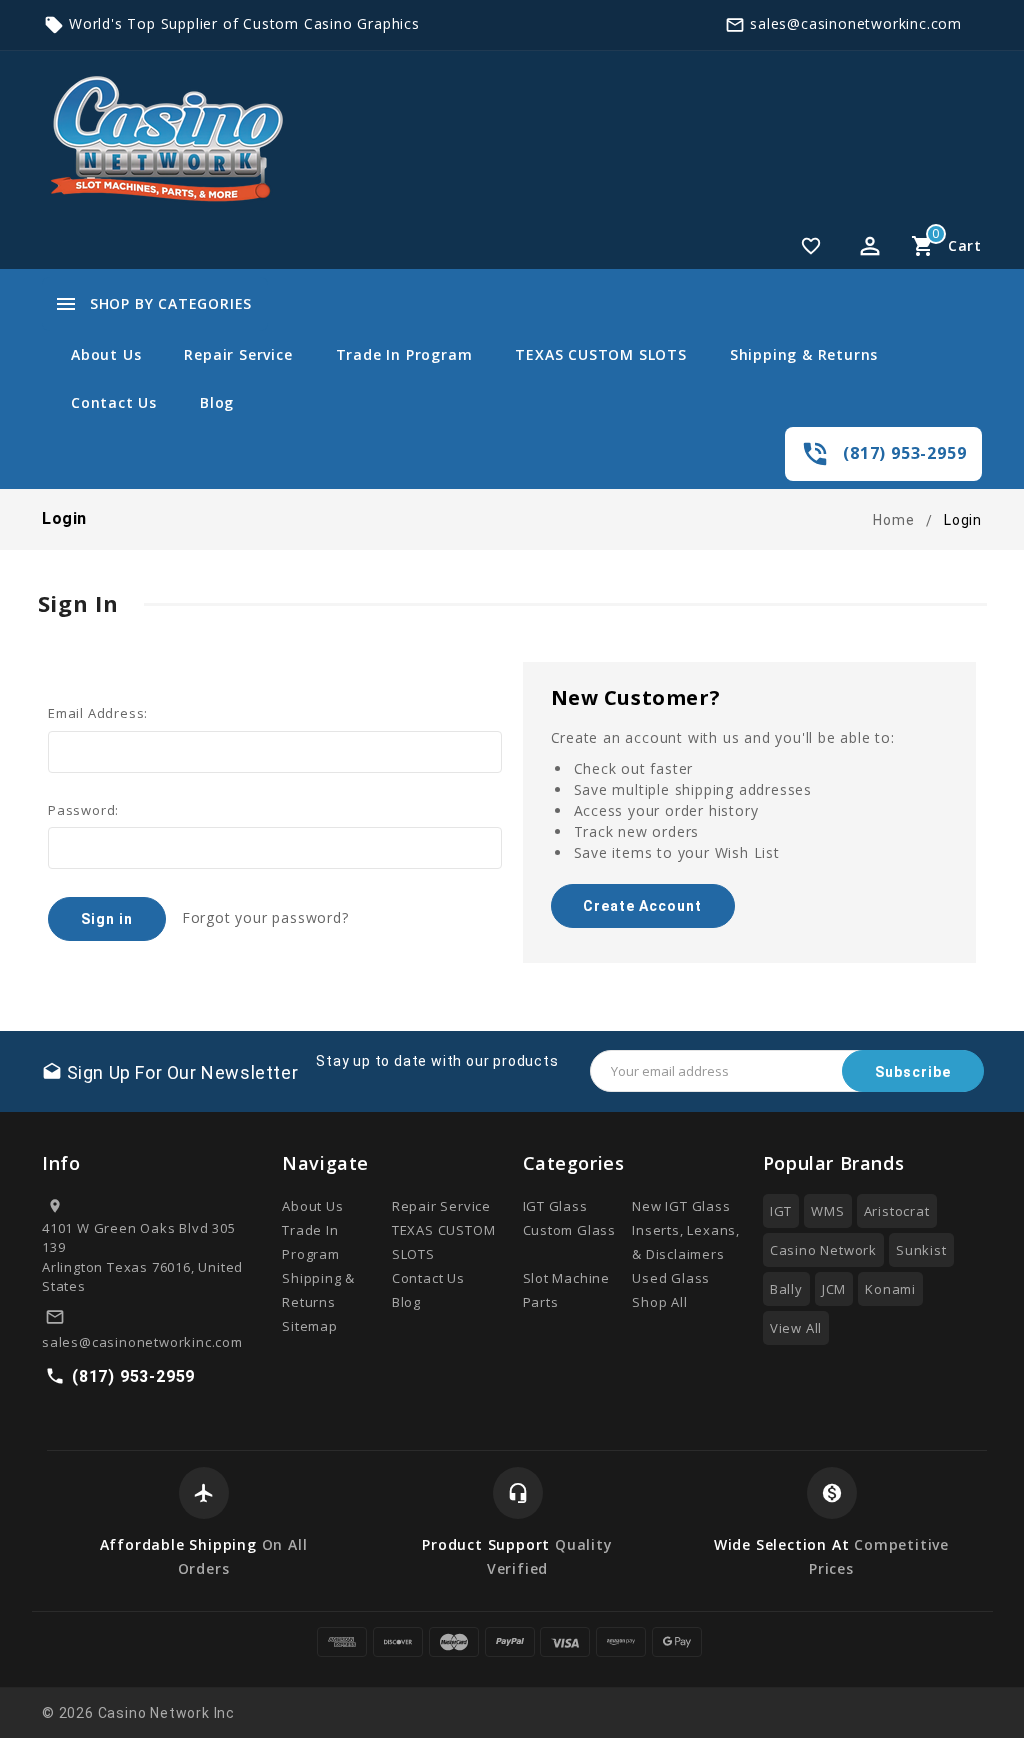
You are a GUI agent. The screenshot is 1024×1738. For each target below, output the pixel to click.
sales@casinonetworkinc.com (856, 23)
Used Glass (671, 1278)
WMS (827, 1211)
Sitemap (310, 1326)
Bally (786, 1289)
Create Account (642, 906)
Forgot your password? (265, 917)
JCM (834, 1289)
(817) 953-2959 (904, 453)
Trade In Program (404, 354)
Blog (217, 402)
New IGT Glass (681, 1206)
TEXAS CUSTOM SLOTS (600, 354)
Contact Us (114, 402)
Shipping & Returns (804, 354)
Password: (83, 810)
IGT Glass (555, 1206)
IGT (781, 1211)
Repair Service (238, 354)
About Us (106, 354)
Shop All (659, 1302)
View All (796, 1328)
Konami (890, 1289)
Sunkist (921, 1250)
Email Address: (98, 713)
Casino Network (823, 1250)
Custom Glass (570, 1230)
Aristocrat (897, 1211)
